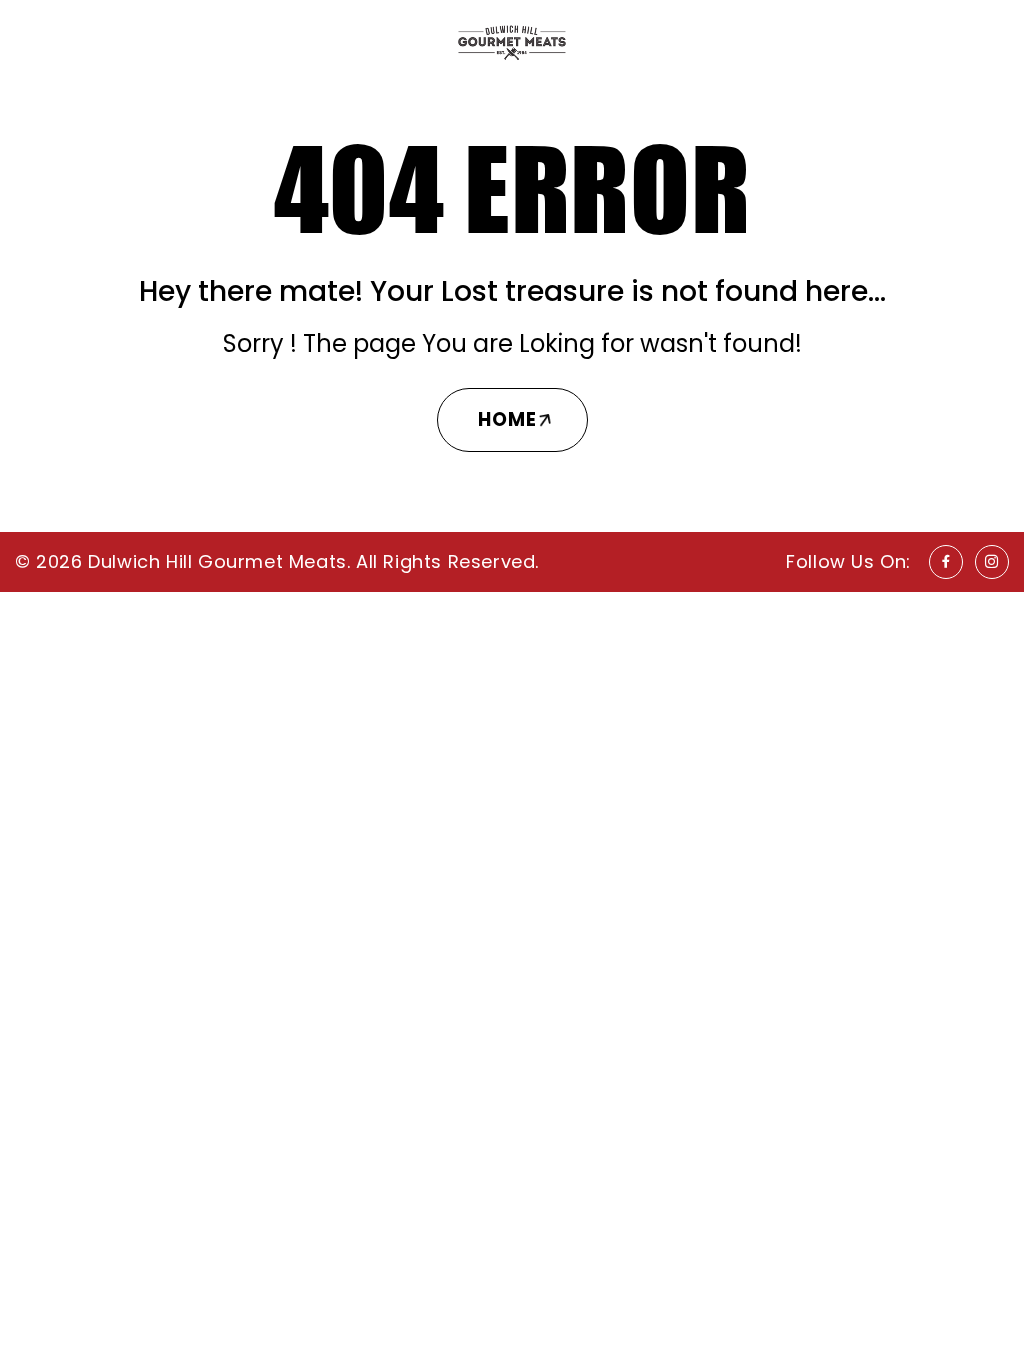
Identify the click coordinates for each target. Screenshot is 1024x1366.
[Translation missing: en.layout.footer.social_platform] (946, 562)
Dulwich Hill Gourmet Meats (217, 561)
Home (507, 419)
